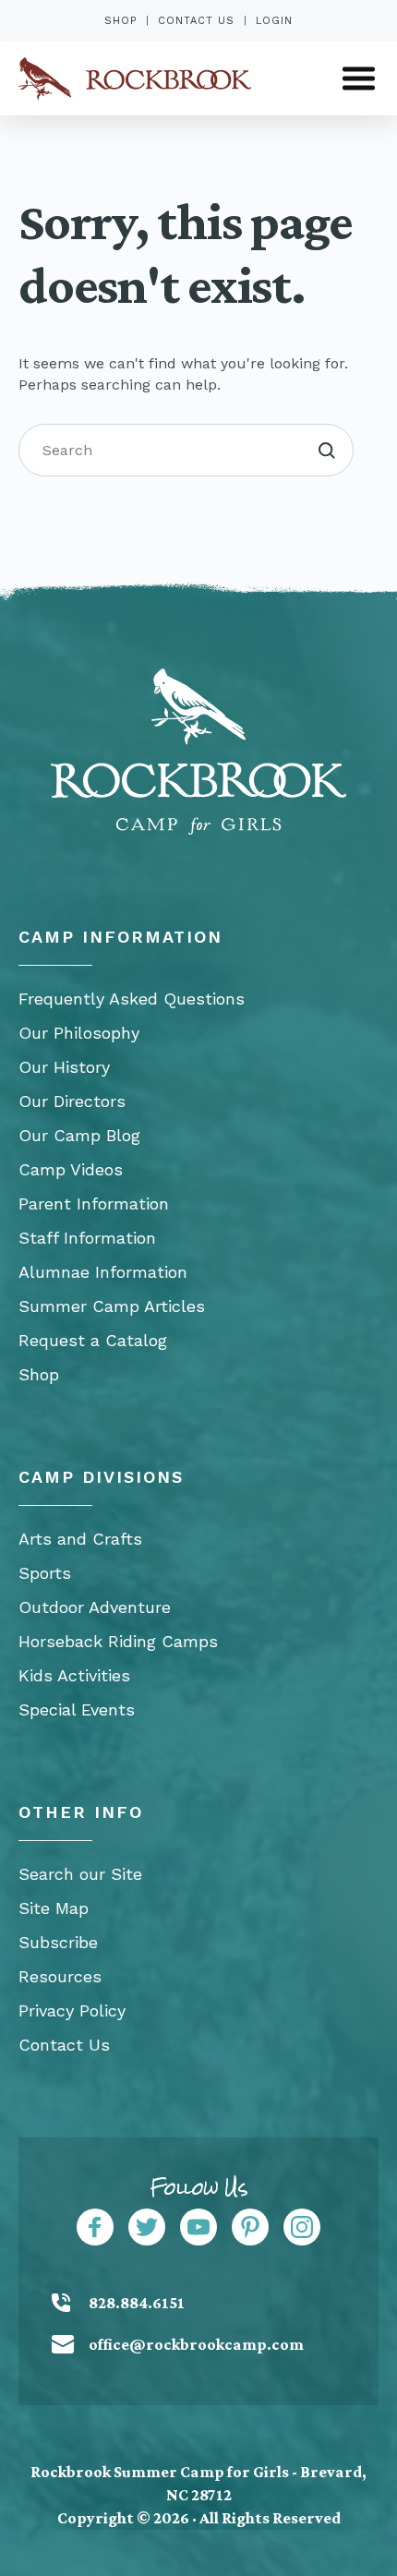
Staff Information (87, 1238)
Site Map (54, 1908)
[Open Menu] (359, 78)
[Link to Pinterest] (250, 2227)
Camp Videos (71, 1169)
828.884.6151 (137, 2303)
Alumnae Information (103, 1272)
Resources (60, 1976)
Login (274, 21)
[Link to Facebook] (95, 2227)
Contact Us (196, 21)
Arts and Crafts (80, 1539)
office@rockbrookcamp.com (196, 2344)
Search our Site (80, 1874)
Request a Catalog (93, 1340)
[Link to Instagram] (302, 2227)
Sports (45, 1573)
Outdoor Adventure (95, 1607)
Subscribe (58, 1942)
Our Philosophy (79, 1033)
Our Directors (72, 1101)
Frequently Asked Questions (132, 999)
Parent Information (94, 1204)
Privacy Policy (72, 2010)
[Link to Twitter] (147, 2227)
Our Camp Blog (79, 1135)
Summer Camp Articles (112, 1306)
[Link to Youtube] (198, 2227)
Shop (120, 21)
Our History (64, 1067)
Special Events (77, 1709)
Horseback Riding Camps (118, 1641)
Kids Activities (74, 1675)
